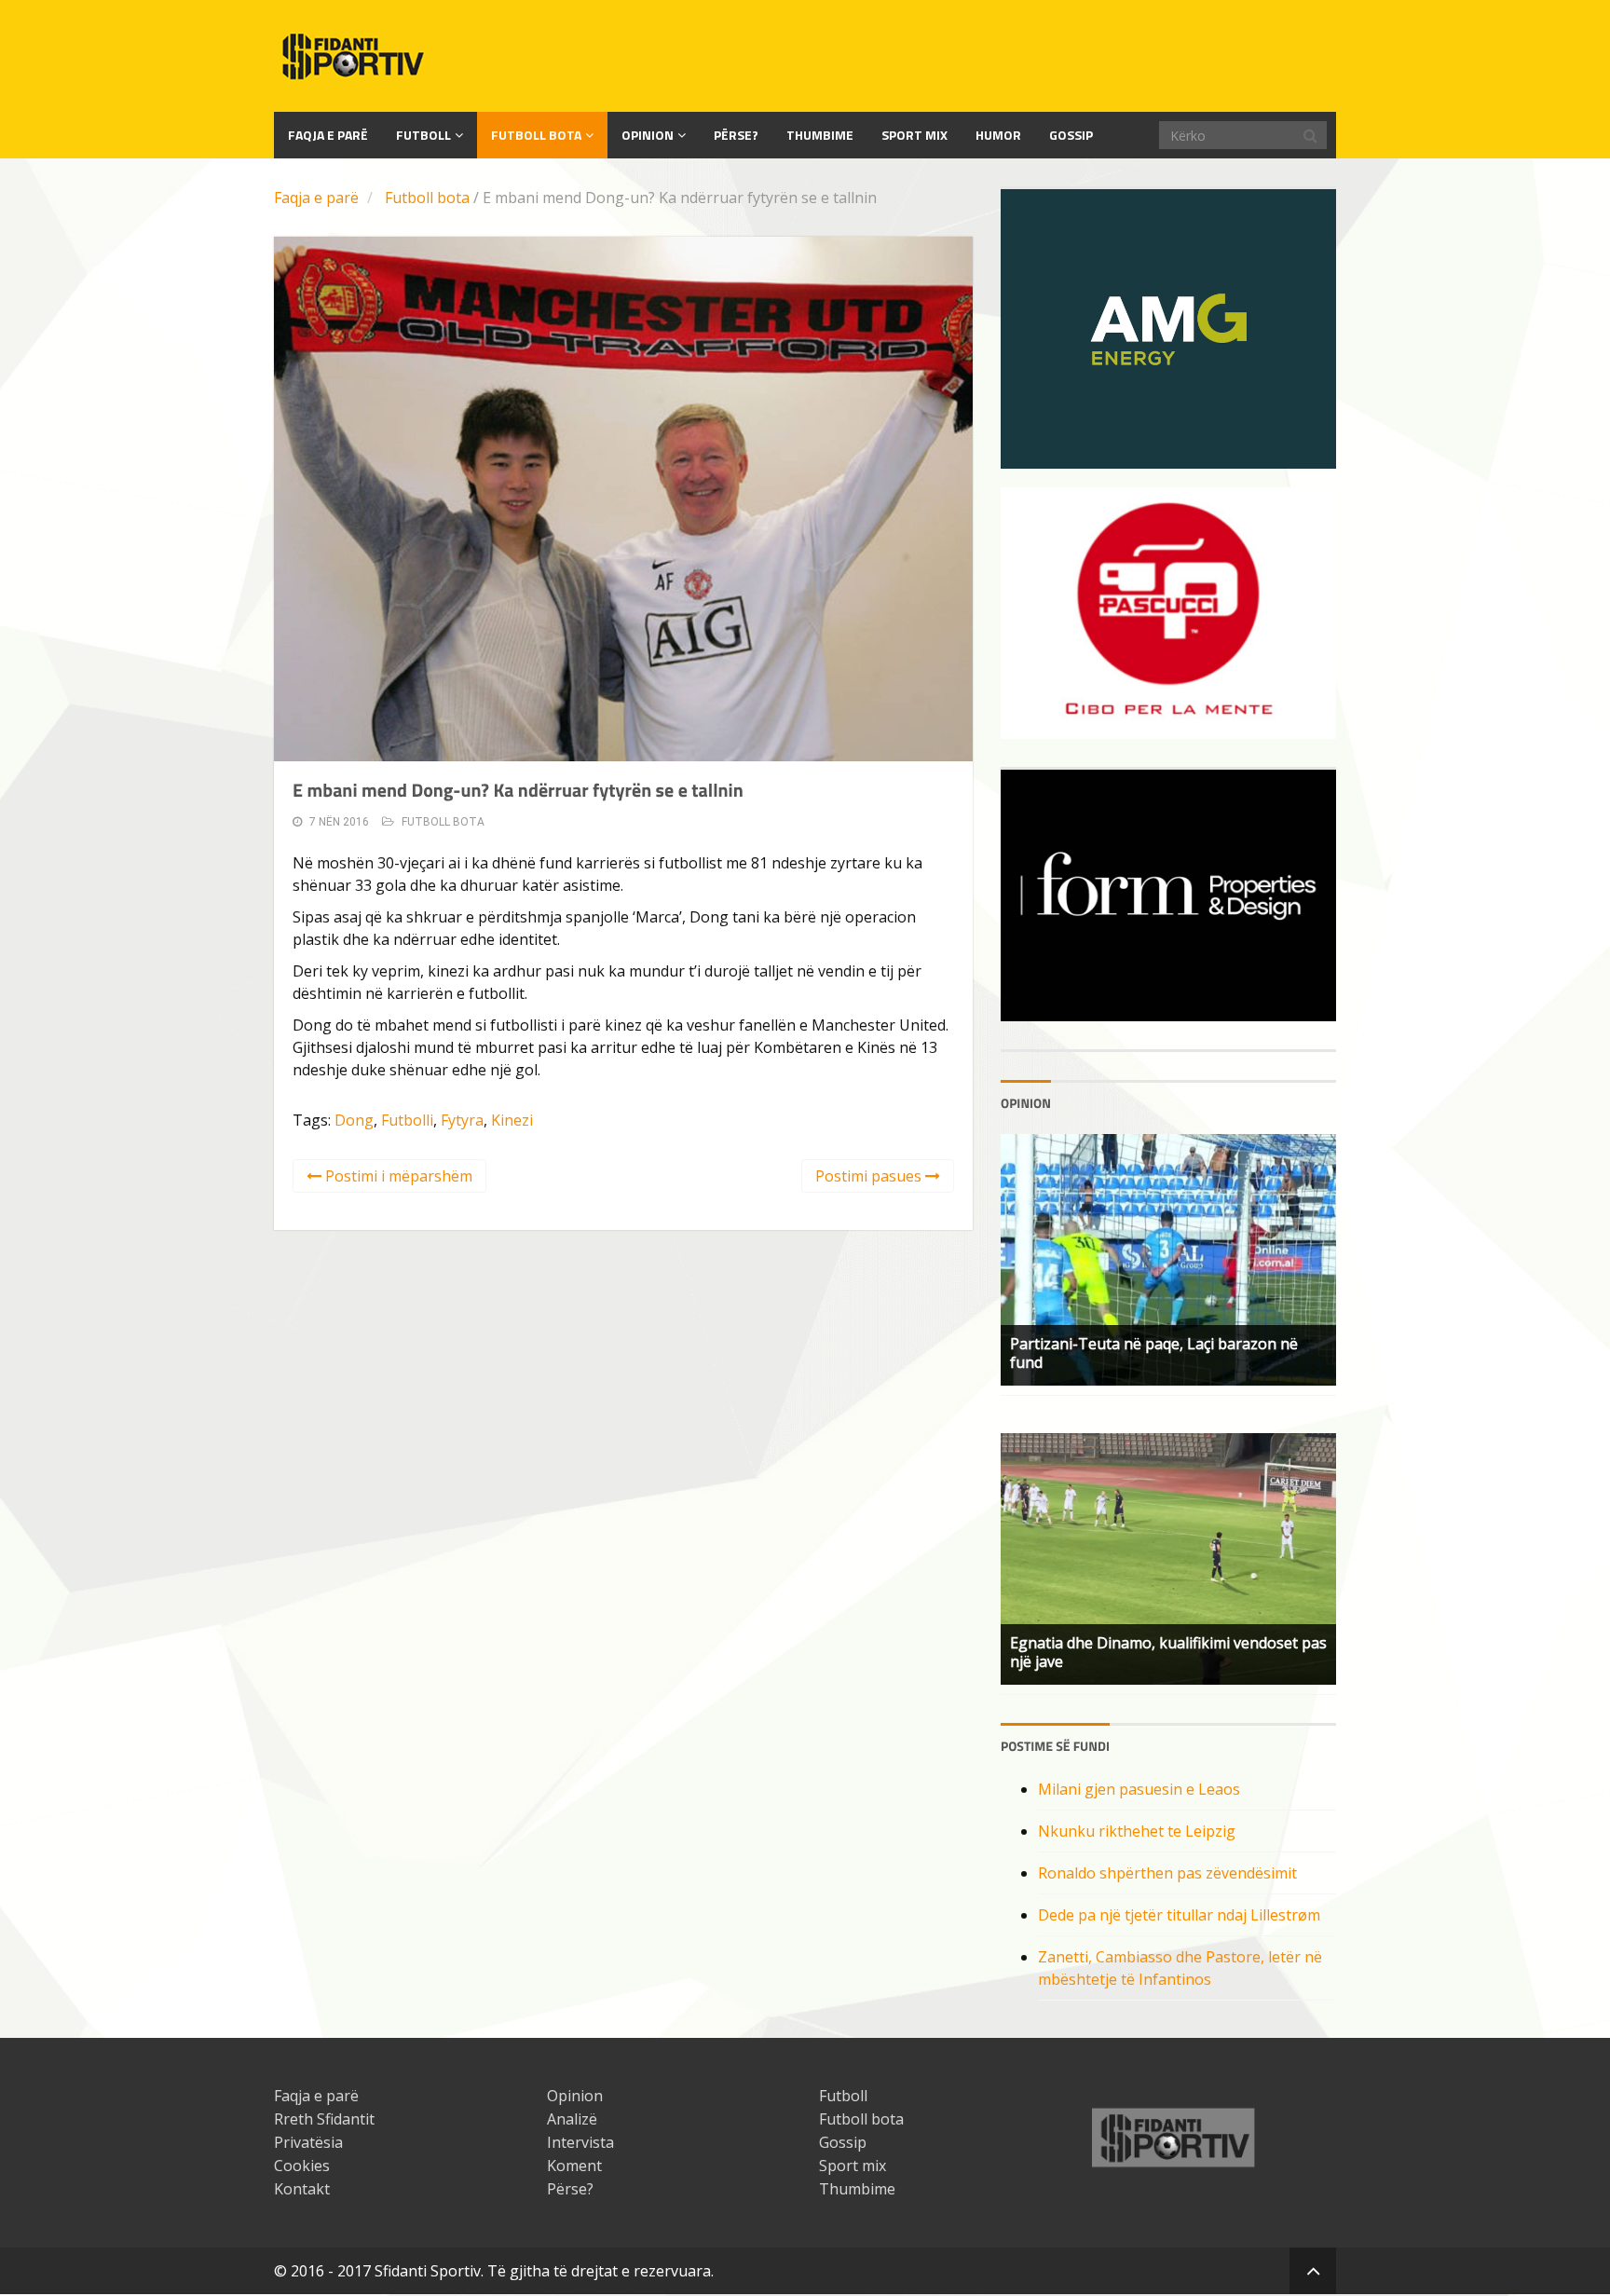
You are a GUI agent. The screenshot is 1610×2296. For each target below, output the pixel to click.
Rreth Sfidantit (324, 2119)
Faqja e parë (316, 198)
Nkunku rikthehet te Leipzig (1137, 1831)
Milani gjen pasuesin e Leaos (1139, 1789)
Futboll (423, 135)
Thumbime (820, 135)
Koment (574, 2166)
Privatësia (308, 2142)
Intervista (580, 2142)
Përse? (736, 135)
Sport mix (914, 135)
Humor (998, 135)
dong (354, 1120)
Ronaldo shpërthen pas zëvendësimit (1167, 1873)
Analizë (572, 2119)
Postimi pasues (870, 1176)
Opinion (648, 135)
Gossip (1071, 135)
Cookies (302, 2166)
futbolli (407, 1120)
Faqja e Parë (328, 135)
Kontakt (302, 2189)
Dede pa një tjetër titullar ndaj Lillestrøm (1179, 1915)
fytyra (462, 1120)
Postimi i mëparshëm (397, 1176)
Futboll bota (536, 135)
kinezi (512, 1120)
